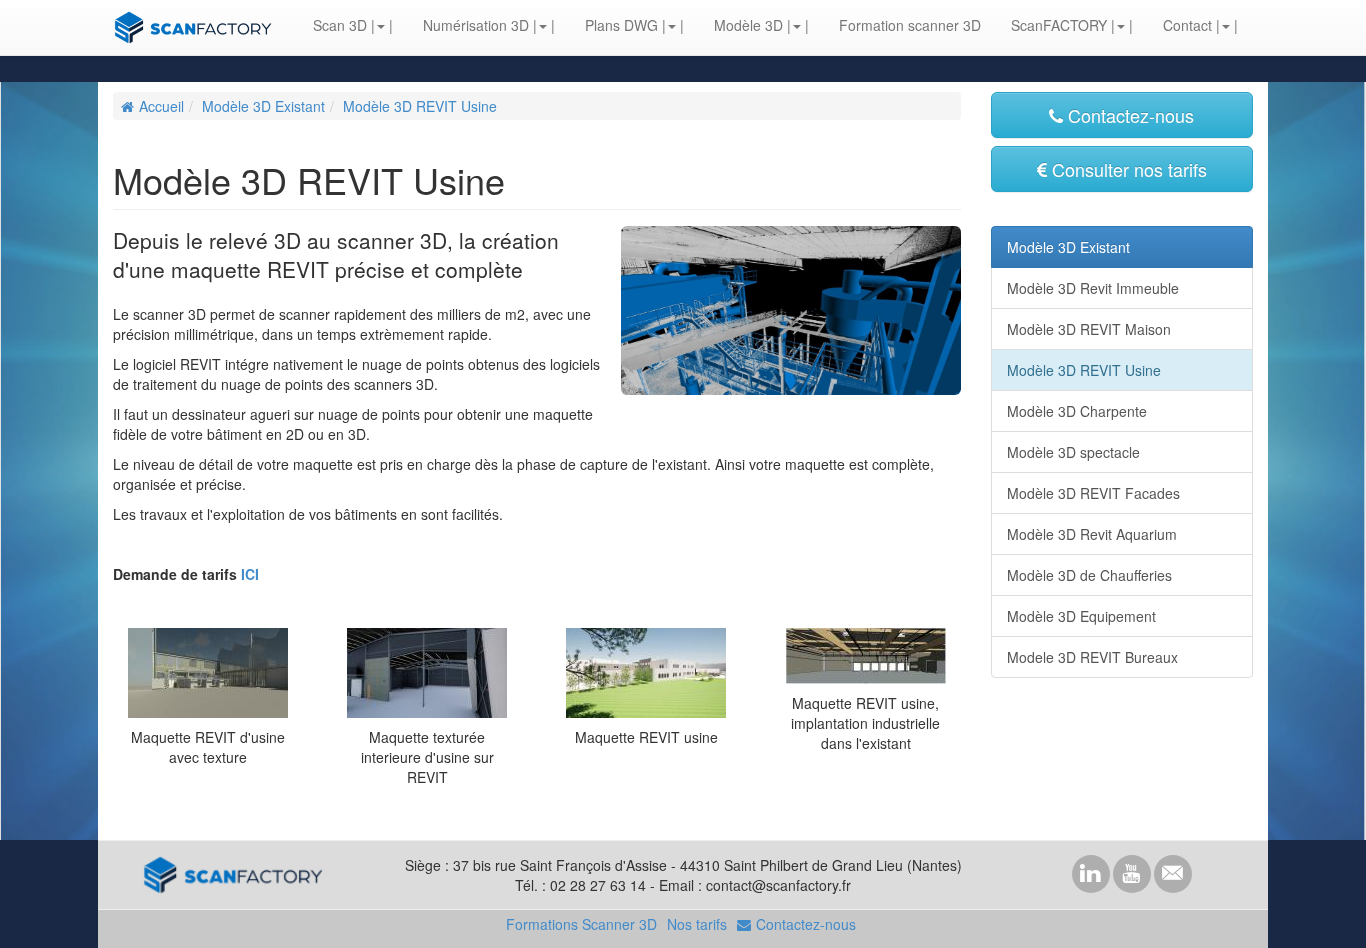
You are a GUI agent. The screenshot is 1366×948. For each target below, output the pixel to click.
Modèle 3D (748, 25)
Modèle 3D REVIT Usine (420, 106)
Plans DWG (621, 25)
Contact (1187, 25)
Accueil (161, 106)
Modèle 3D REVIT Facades (1093, 493)
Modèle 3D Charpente (1077, 411)
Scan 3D (340, 25)
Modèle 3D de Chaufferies (1089, 575)
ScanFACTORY (1059, 25)
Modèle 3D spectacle (1073, 452)
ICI (250, 574)
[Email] (1173, 874)
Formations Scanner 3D (581, 924)
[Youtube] (1132, 874)
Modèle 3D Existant (263, 106)
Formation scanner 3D (910, 25)
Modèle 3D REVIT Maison (1089, 329)
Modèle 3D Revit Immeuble (1093, 288)
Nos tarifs (697, 924)
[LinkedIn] (1091, 874)
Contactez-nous (1131, 115)
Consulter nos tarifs (1129, 169)
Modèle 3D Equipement (1081, 616)
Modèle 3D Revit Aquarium (1092, 534)
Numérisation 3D (476, 25)
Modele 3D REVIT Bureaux (1092, 657)
